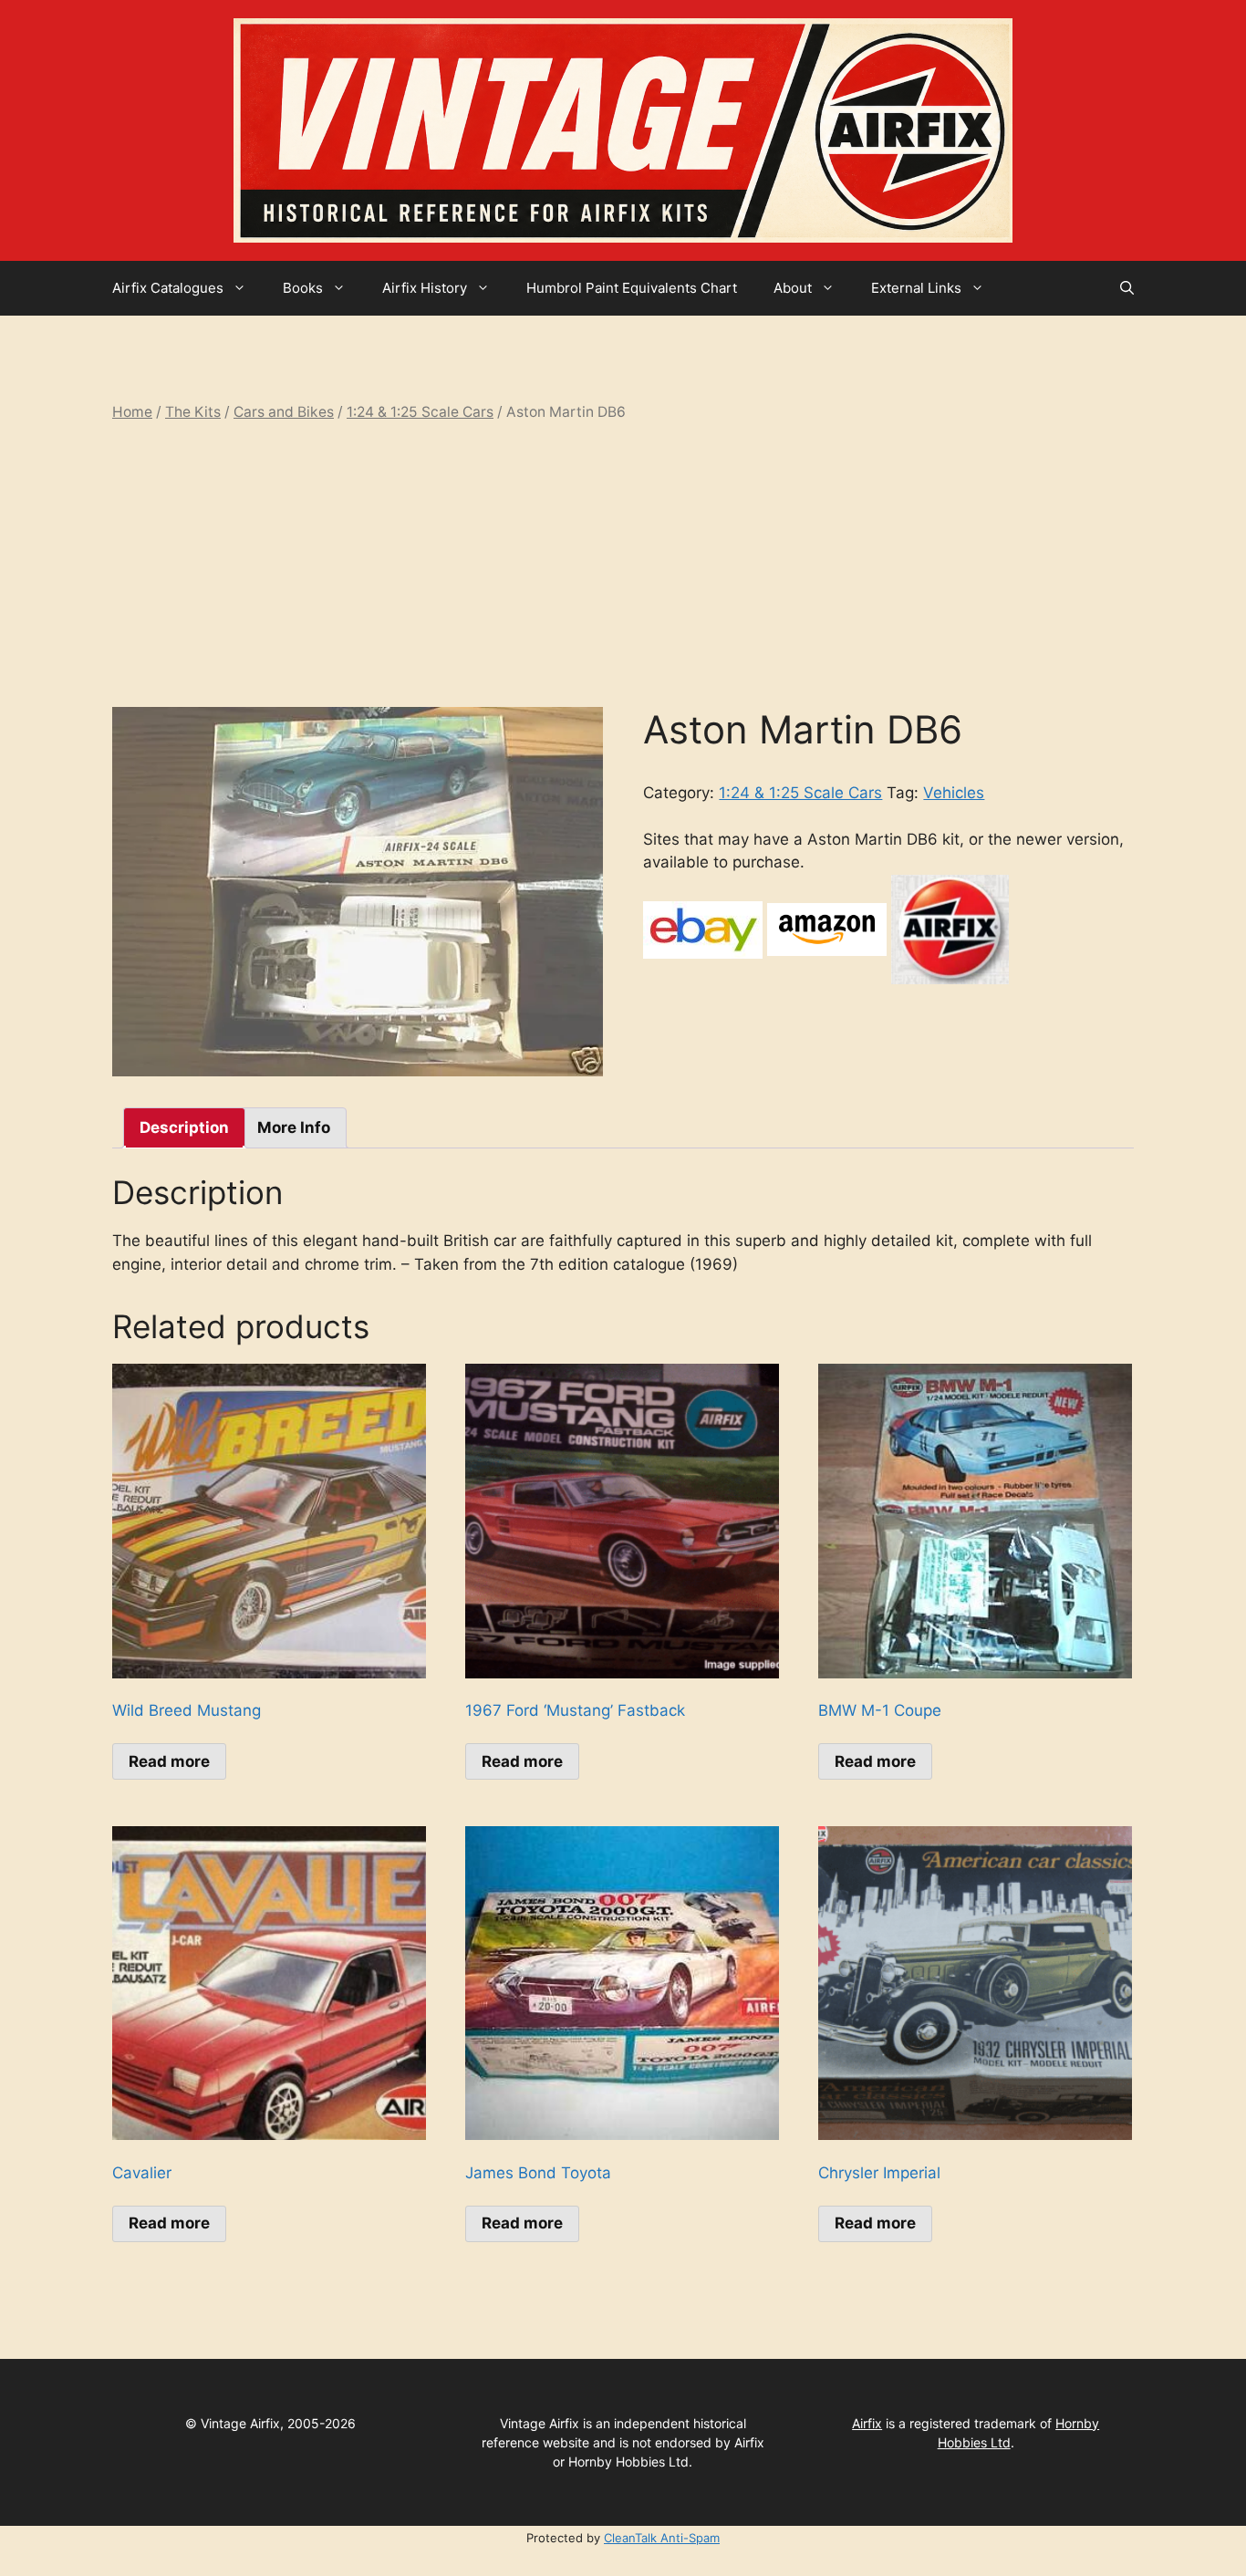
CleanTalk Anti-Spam (662, 2538)
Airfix (867, 2423)
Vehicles (954, 793)
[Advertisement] (623, 565)
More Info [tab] (294, 1127)
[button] (1127, 288)
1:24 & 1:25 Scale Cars (420, 412)
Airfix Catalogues (168, 288)
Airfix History (425, 288)
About (793, 288)
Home (132, 412)
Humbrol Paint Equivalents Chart (632, 288)
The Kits (193, 412)
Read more (169, 1761)
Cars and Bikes (284, 412)
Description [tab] (184, 1127)
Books (303, 288)
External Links (916, 288)
